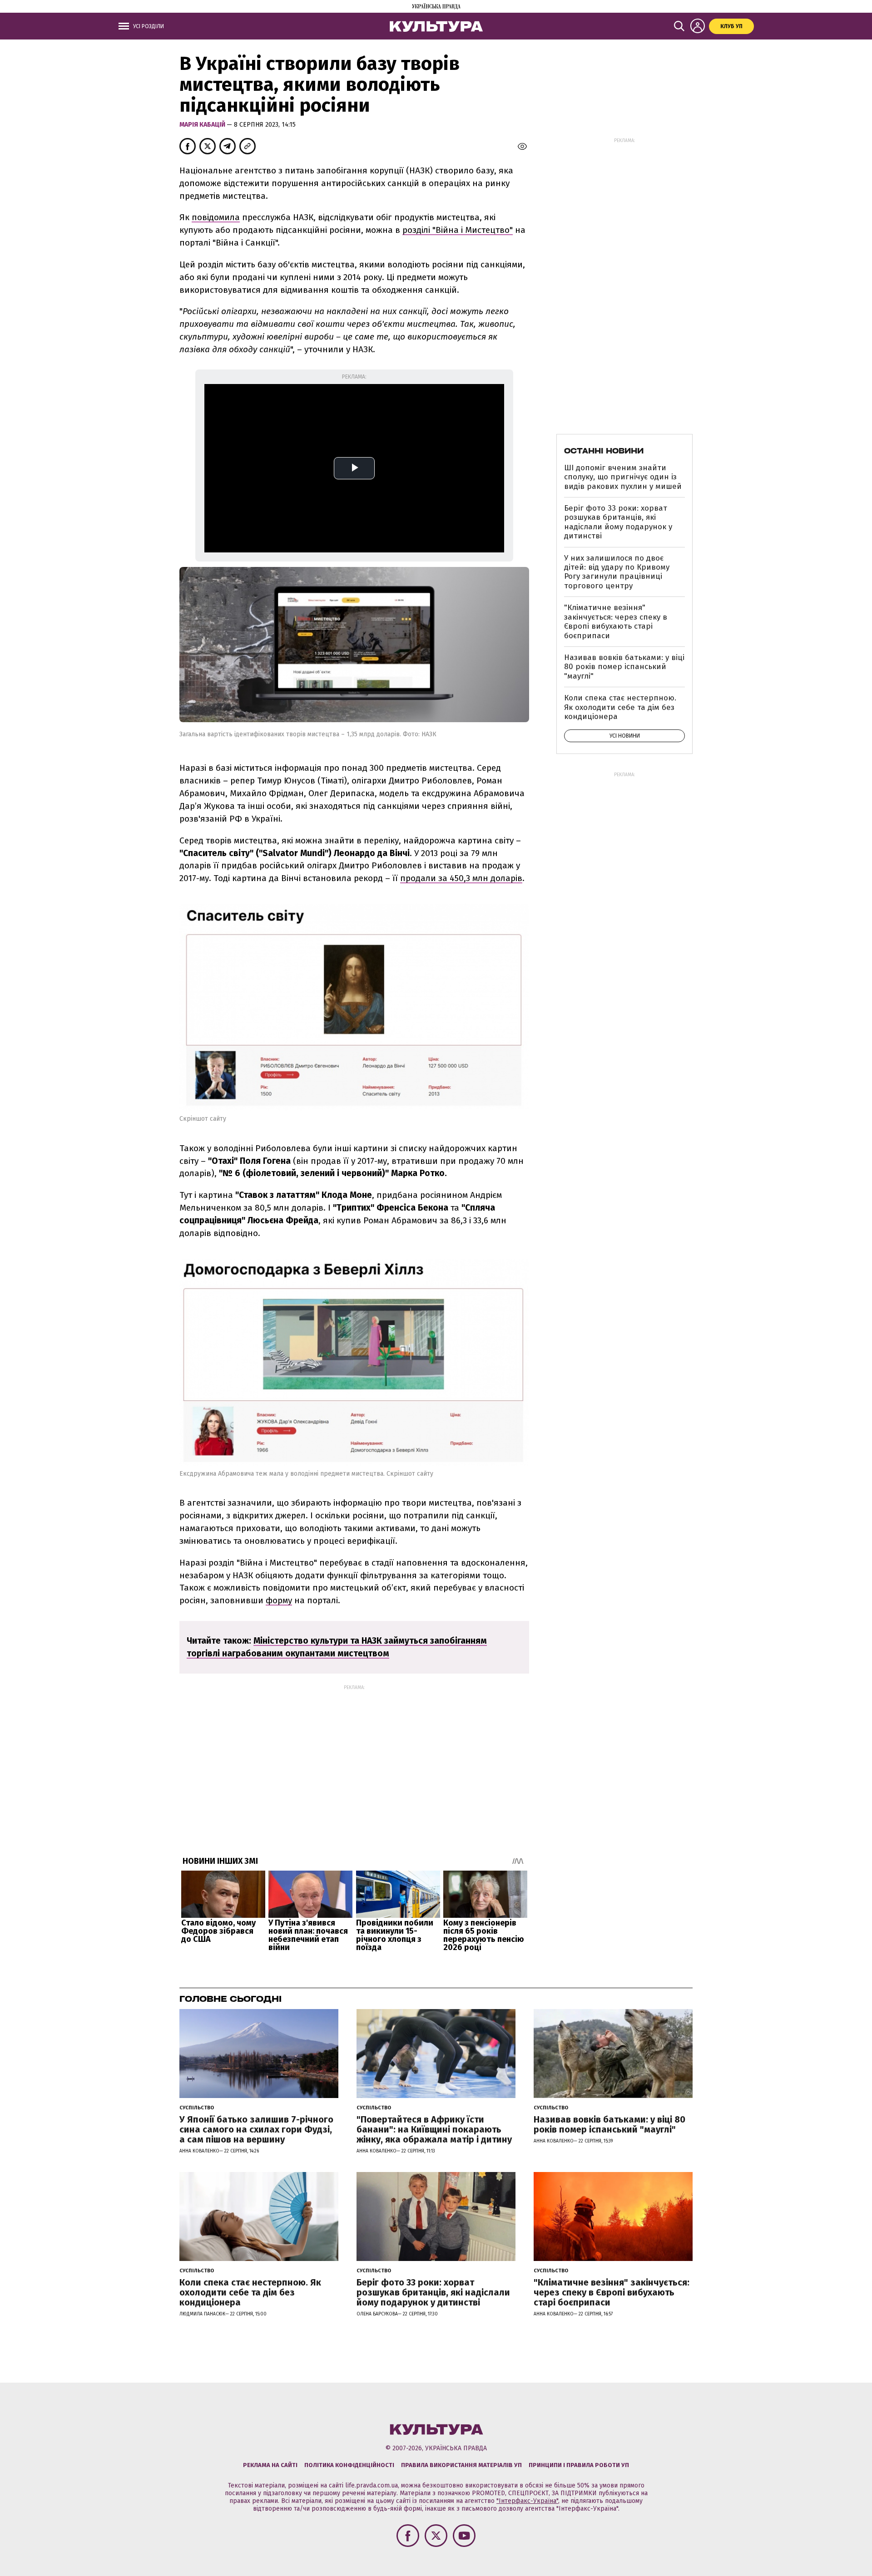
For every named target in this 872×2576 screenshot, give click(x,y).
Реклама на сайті (270, 2465)
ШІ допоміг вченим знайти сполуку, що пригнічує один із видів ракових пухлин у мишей (623, 477)
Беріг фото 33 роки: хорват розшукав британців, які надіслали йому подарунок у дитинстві (618, 522)
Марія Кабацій (203, 125)
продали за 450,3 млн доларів (461, 878)
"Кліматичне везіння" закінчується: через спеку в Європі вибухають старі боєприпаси (616, 621)
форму (279, 1600)
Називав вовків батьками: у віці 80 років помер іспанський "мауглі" (624, 667)
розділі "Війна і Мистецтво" (458, 230)
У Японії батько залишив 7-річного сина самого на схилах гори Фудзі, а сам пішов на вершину (256, 2129)
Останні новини (604, 451)
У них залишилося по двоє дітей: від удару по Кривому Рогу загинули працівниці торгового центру (617, 572)
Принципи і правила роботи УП (579, 2465)
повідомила (216, 217)
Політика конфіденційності (349, 2465)
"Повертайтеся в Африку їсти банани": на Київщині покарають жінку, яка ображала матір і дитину (434, 2129)
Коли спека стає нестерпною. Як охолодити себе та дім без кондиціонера (620, 707)
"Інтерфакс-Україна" (527, 2501)
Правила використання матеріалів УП (461, 2465)
